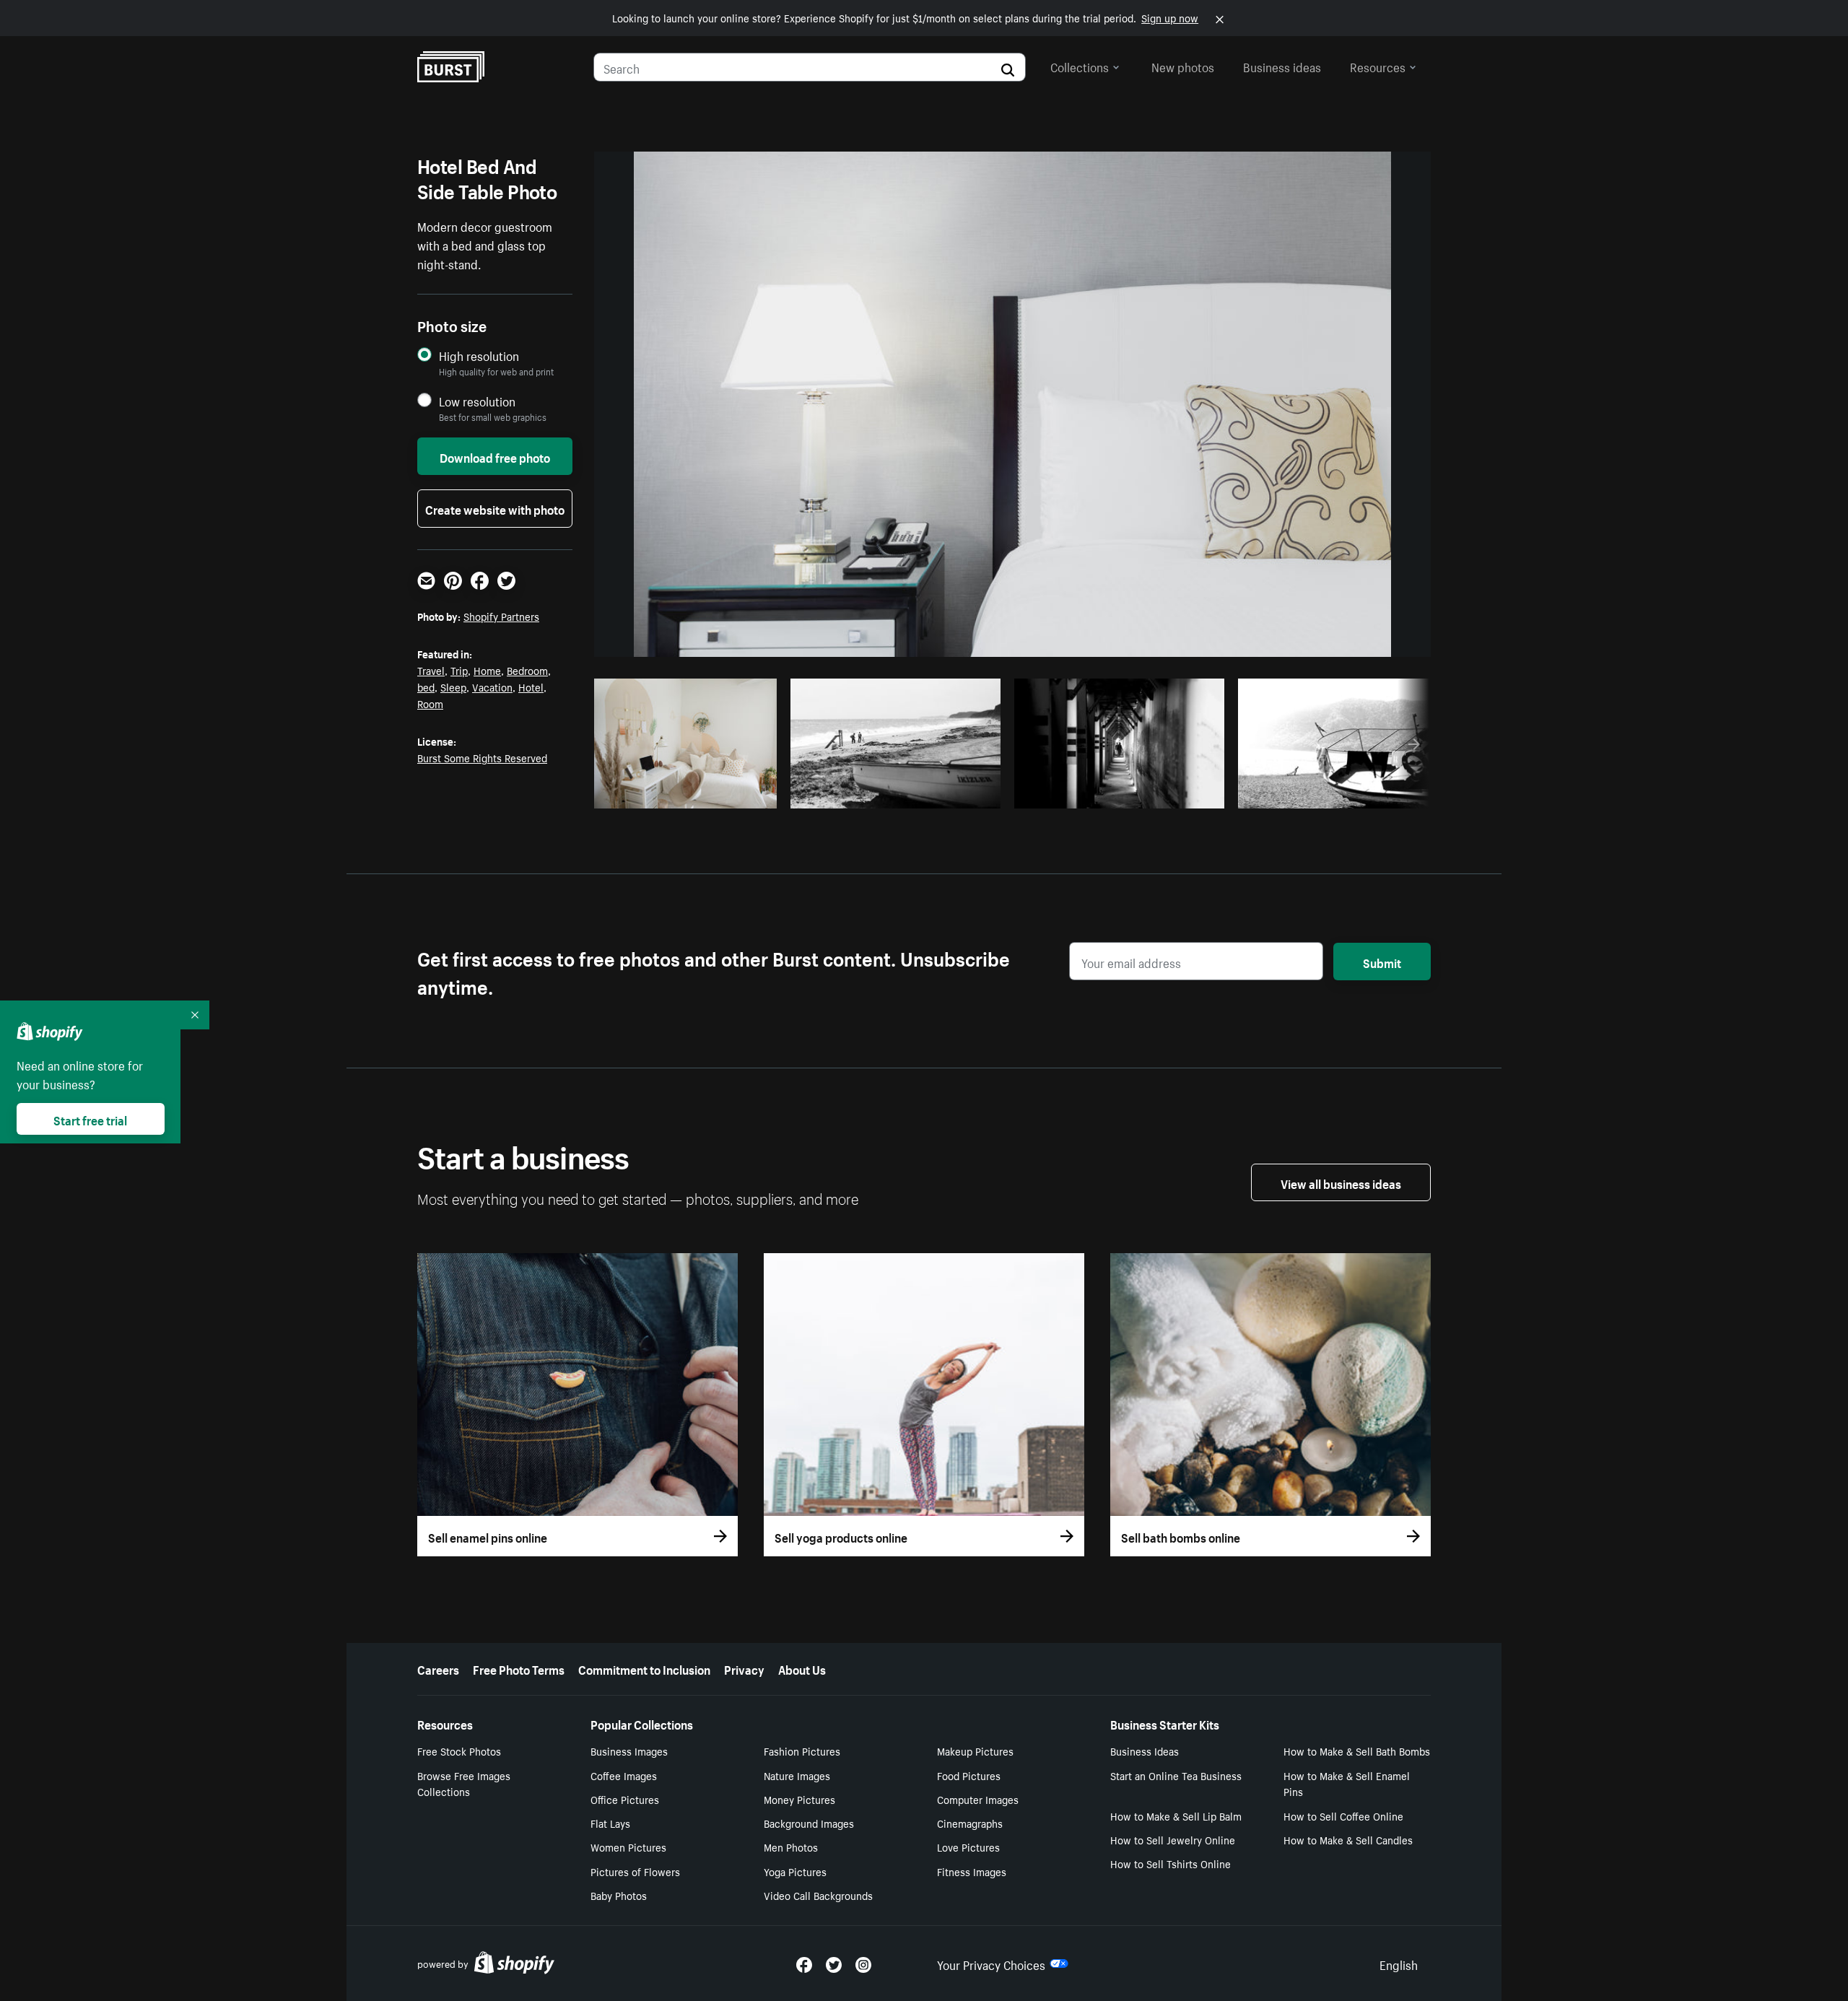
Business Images (629, 1751)
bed (426, 686)
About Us (802, 1668)
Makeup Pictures (975, 1751)
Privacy (744, 1668)
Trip (459, 670)
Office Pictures (625, 1799)
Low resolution (477, 401)
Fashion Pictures (802, 1751)
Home (487, 670)
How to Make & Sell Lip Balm (1176, 1815)
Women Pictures (628, 1847)
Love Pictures (968, 1847)
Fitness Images (972, 1871)
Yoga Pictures (795, 1871)
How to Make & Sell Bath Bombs (1357, 1751)
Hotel (531, 686)
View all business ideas (1341, 1182)
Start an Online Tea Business (1176, 1775)
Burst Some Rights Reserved (482, 757)
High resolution (479, 356)
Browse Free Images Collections (464, 1783)
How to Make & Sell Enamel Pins (1347, 1783)
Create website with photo (495, 508)
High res (678, 793)
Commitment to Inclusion (644, 1668)
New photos (1183, 66)
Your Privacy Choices (991, 1963)
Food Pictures (969, 1775)
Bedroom (527, 670)
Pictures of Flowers (635, 1871)
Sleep (453, 686)
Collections (1080, 66)
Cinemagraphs (970, 1823)
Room (430, 703)
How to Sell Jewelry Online (1173, 1839)
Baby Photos (619, 1895)
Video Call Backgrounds (818, 1895)
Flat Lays (610, 1823)
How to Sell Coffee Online (1343, 1815)
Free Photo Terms (519, 1668)
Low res (734, 793)
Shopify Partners (501, 616)
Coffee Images (624, 1775)
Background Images (809, 1823)
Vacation (492, 686)
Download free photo (495, 456)
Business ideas (1282, 66)
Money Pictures (799, 1799)
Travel (431, 670)
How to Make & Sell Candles (1348, 1839)
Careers (438, 1668)
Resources (1378, 66)
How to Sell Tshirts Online (1171, 1863)
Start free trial (90, 1119)
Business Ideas (1145, 1751)
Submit (1382, 962)
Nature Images (797, 1775)
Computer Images (978, 1799)
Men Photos (791, 1847)
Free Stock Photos (459, 1751)
